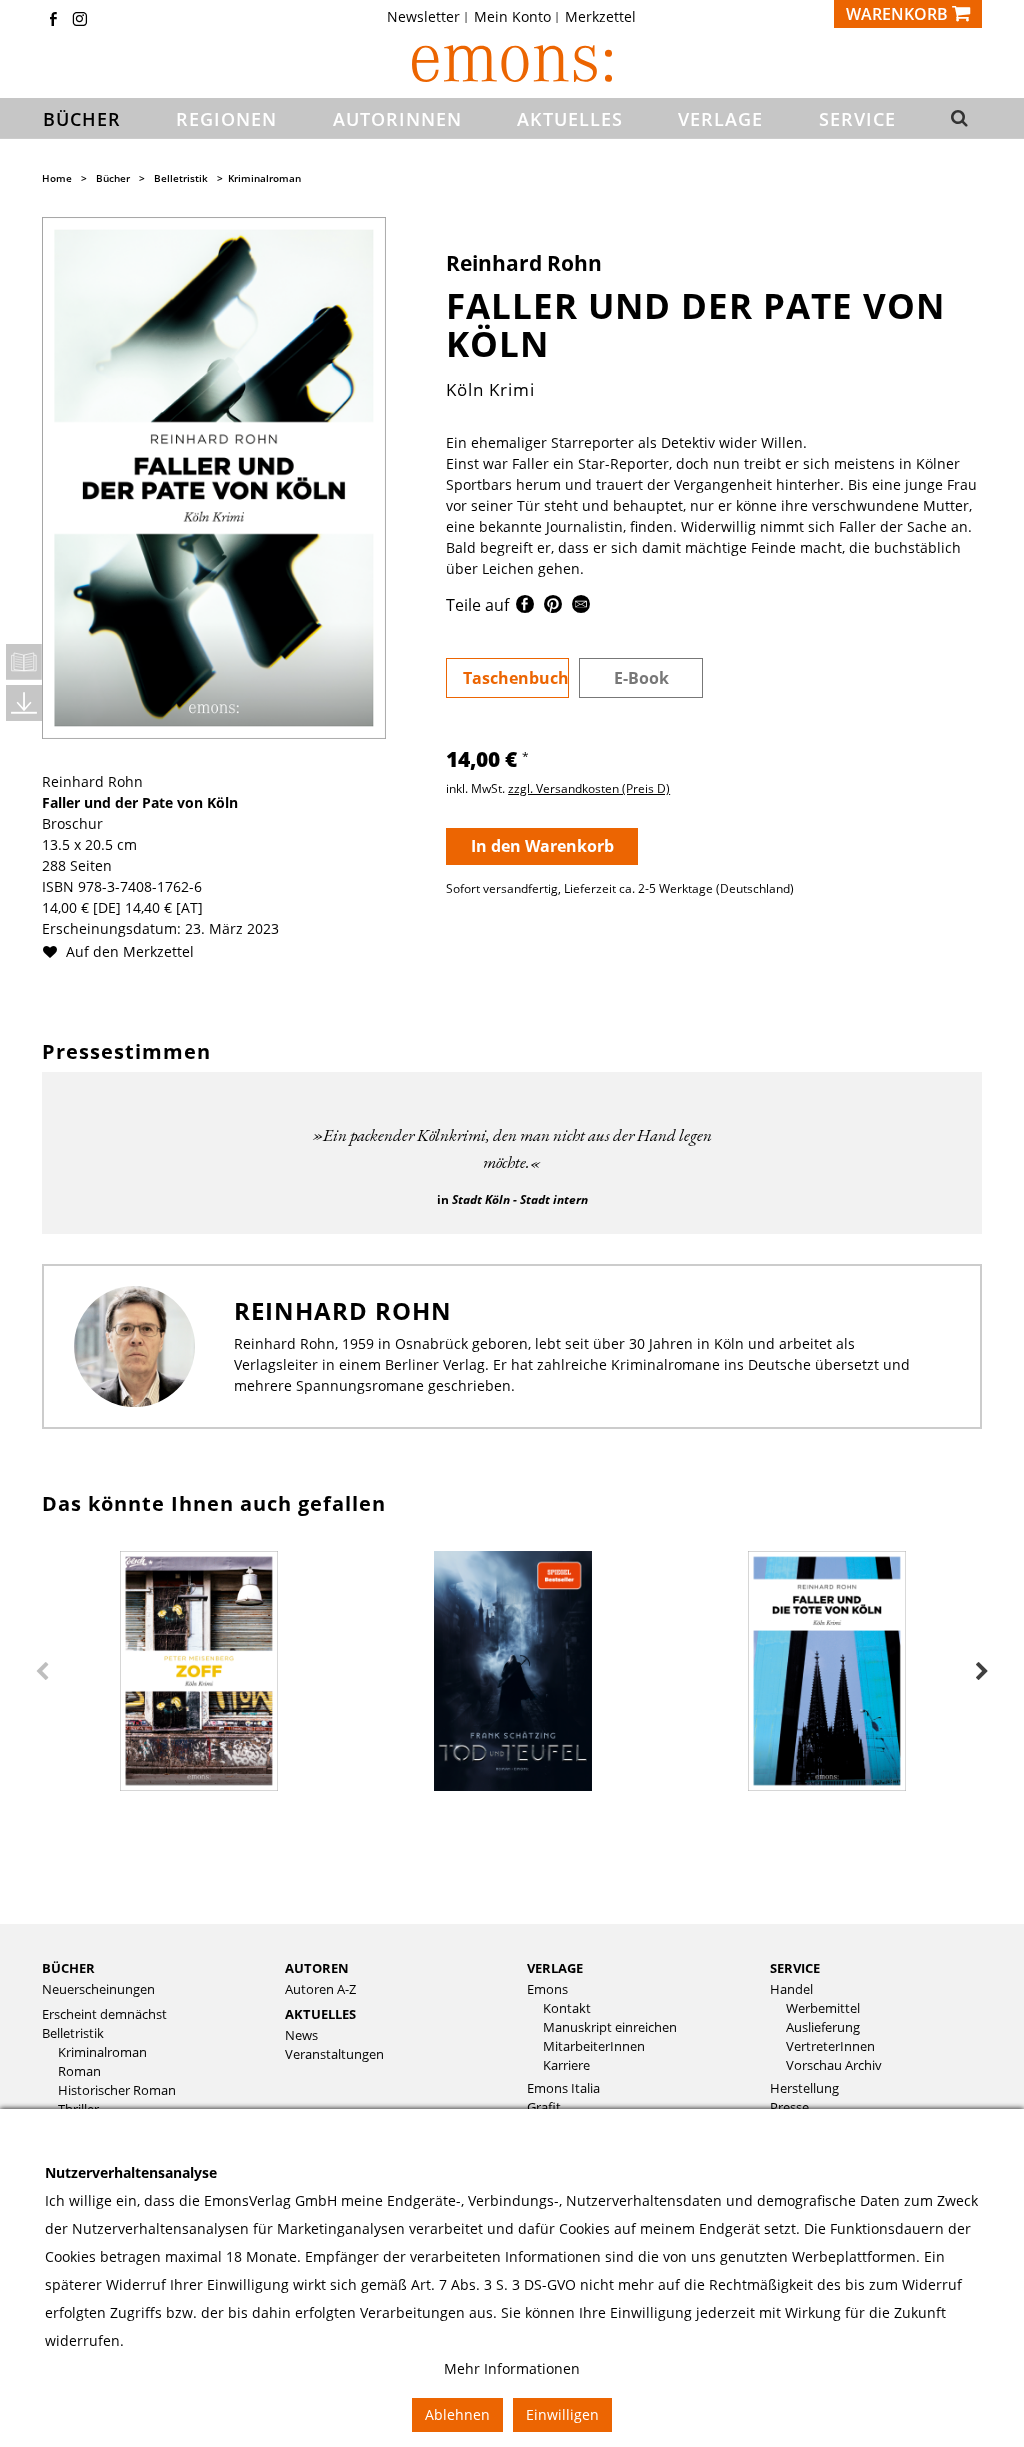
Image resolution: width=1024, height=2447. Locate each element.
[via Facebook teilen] (525, 607)
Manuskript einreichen (610, 2027)
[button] (958, 119)
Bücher (113, 178)
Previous (42, 1672)
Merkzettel (600, 17)
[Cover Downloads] (24, 703)
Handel (791, 1989)
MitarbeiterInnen (594, 2046)
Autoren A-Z (320, 1989)
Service (795, 1968)
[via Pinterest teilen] (553, 607)
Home (57, 178)
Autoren (317, 1968)
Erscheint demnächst (104, 2014)
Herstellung (804, 2088)
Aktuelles (320, 2014)
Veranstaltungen (334, 2054)
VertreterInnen (830, 2046)
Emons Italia (563, 2088)
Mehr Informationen (512, 2368)
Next (982, 1672)
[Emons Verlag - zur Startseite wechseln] (512, 63)
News (301, 2035)
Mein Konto (512, 17)
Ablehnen (457, 2414)
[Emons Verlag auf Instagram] (80, 20)
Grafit (544, 2107)
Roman (79, 2071)
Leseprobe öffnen (24, 662)
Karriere (566, 2065)
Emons (547, 1989)
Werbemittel (823, 2008)
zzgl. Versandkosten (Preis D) (589, 788)
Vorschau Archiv (834, 2065)
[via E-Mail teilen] (581, 607)
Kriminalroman (264, 178)
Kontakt (567, 2008)
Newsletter (423, 17)
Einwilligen (562, 2414)
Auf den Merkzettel (128, 951)
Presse (789, 2107)
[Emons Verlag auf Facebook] (53, 20)
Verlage (555, 1968)
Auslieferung (823, 2027)
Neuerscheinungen (98, 1989)
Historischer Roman (117, 2090)
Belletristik (181, 178)
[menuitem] (429, 17)
